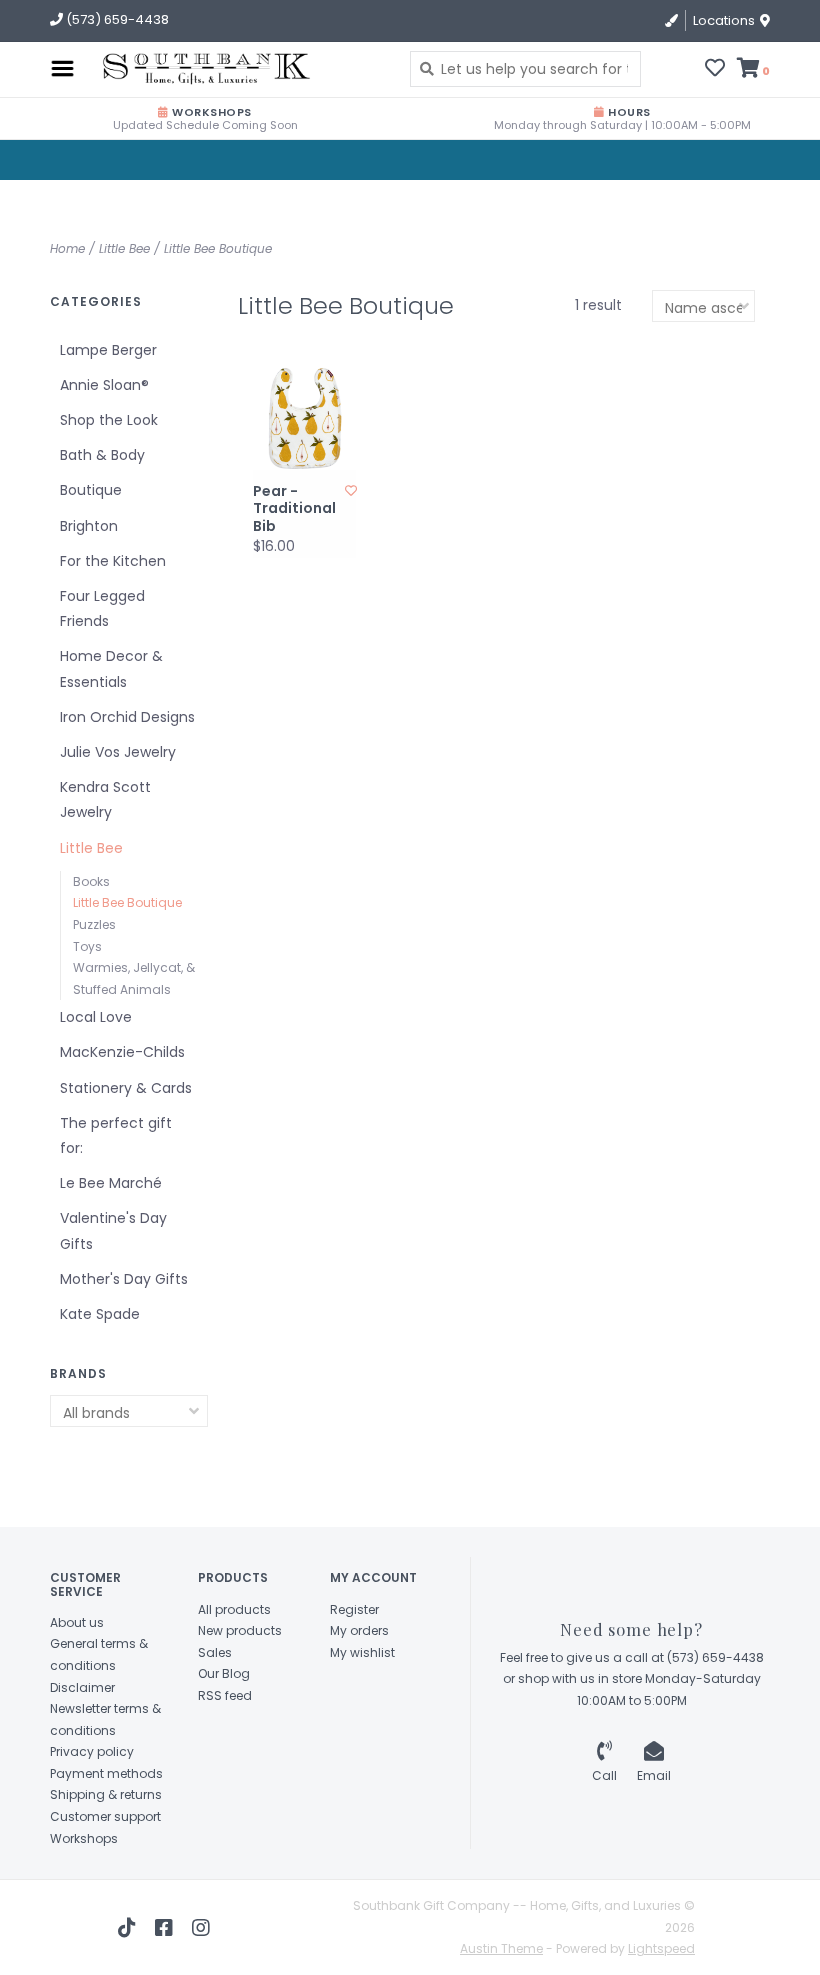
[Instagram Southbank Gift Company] (201, 1928)
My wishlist (362, 1652)
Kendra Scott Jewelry (105, 799)
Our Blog (224, 1673)
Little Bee (124, 248)
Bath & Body (102, 455)
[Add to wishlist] (351, 490)
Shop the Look (109, 420)
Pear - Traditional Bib (294, 509)
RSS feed (225, 1695)
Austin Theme (501, 1948)
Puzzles (94, 924)
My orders (359, 1630)
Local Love (96, 1017)
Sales (215, 1652)
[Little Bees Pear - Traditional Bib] (304, 418)
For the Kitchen (113, 561)
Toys (87, 946)
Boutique (91, 490)
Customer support (105, 1816)
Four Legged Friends (102, 608)
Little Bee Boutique (218, 248)
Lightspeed (661, 1948)
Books (91, 881)
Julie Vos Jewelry (118, 752)
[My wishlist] (715, 70)
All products (234, 1609)
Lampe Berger (108, 350)
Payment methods (106, 1773)
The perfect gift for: (116, 1135)
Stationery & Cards (126, 1088)
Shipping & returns (106, 1794)
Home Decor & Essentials (111, 668)
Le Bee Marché (111, 1183)
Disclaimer (82, 1687)
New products (240, 1630)
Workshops (84, 1838)
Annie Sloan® (104, 385)
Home (67, 248)
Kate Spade (100, 1314)
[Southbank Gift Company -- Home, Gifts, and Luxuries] (169, 69)
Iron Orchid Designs (127, 717)
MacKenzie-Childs (122, 1052)
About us (77, 1622)
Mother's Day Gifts (124, 1279)
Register (354, 1609)
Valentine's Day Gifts (113, 1230)
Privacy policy (92, 1751)
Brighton (89, 526)
